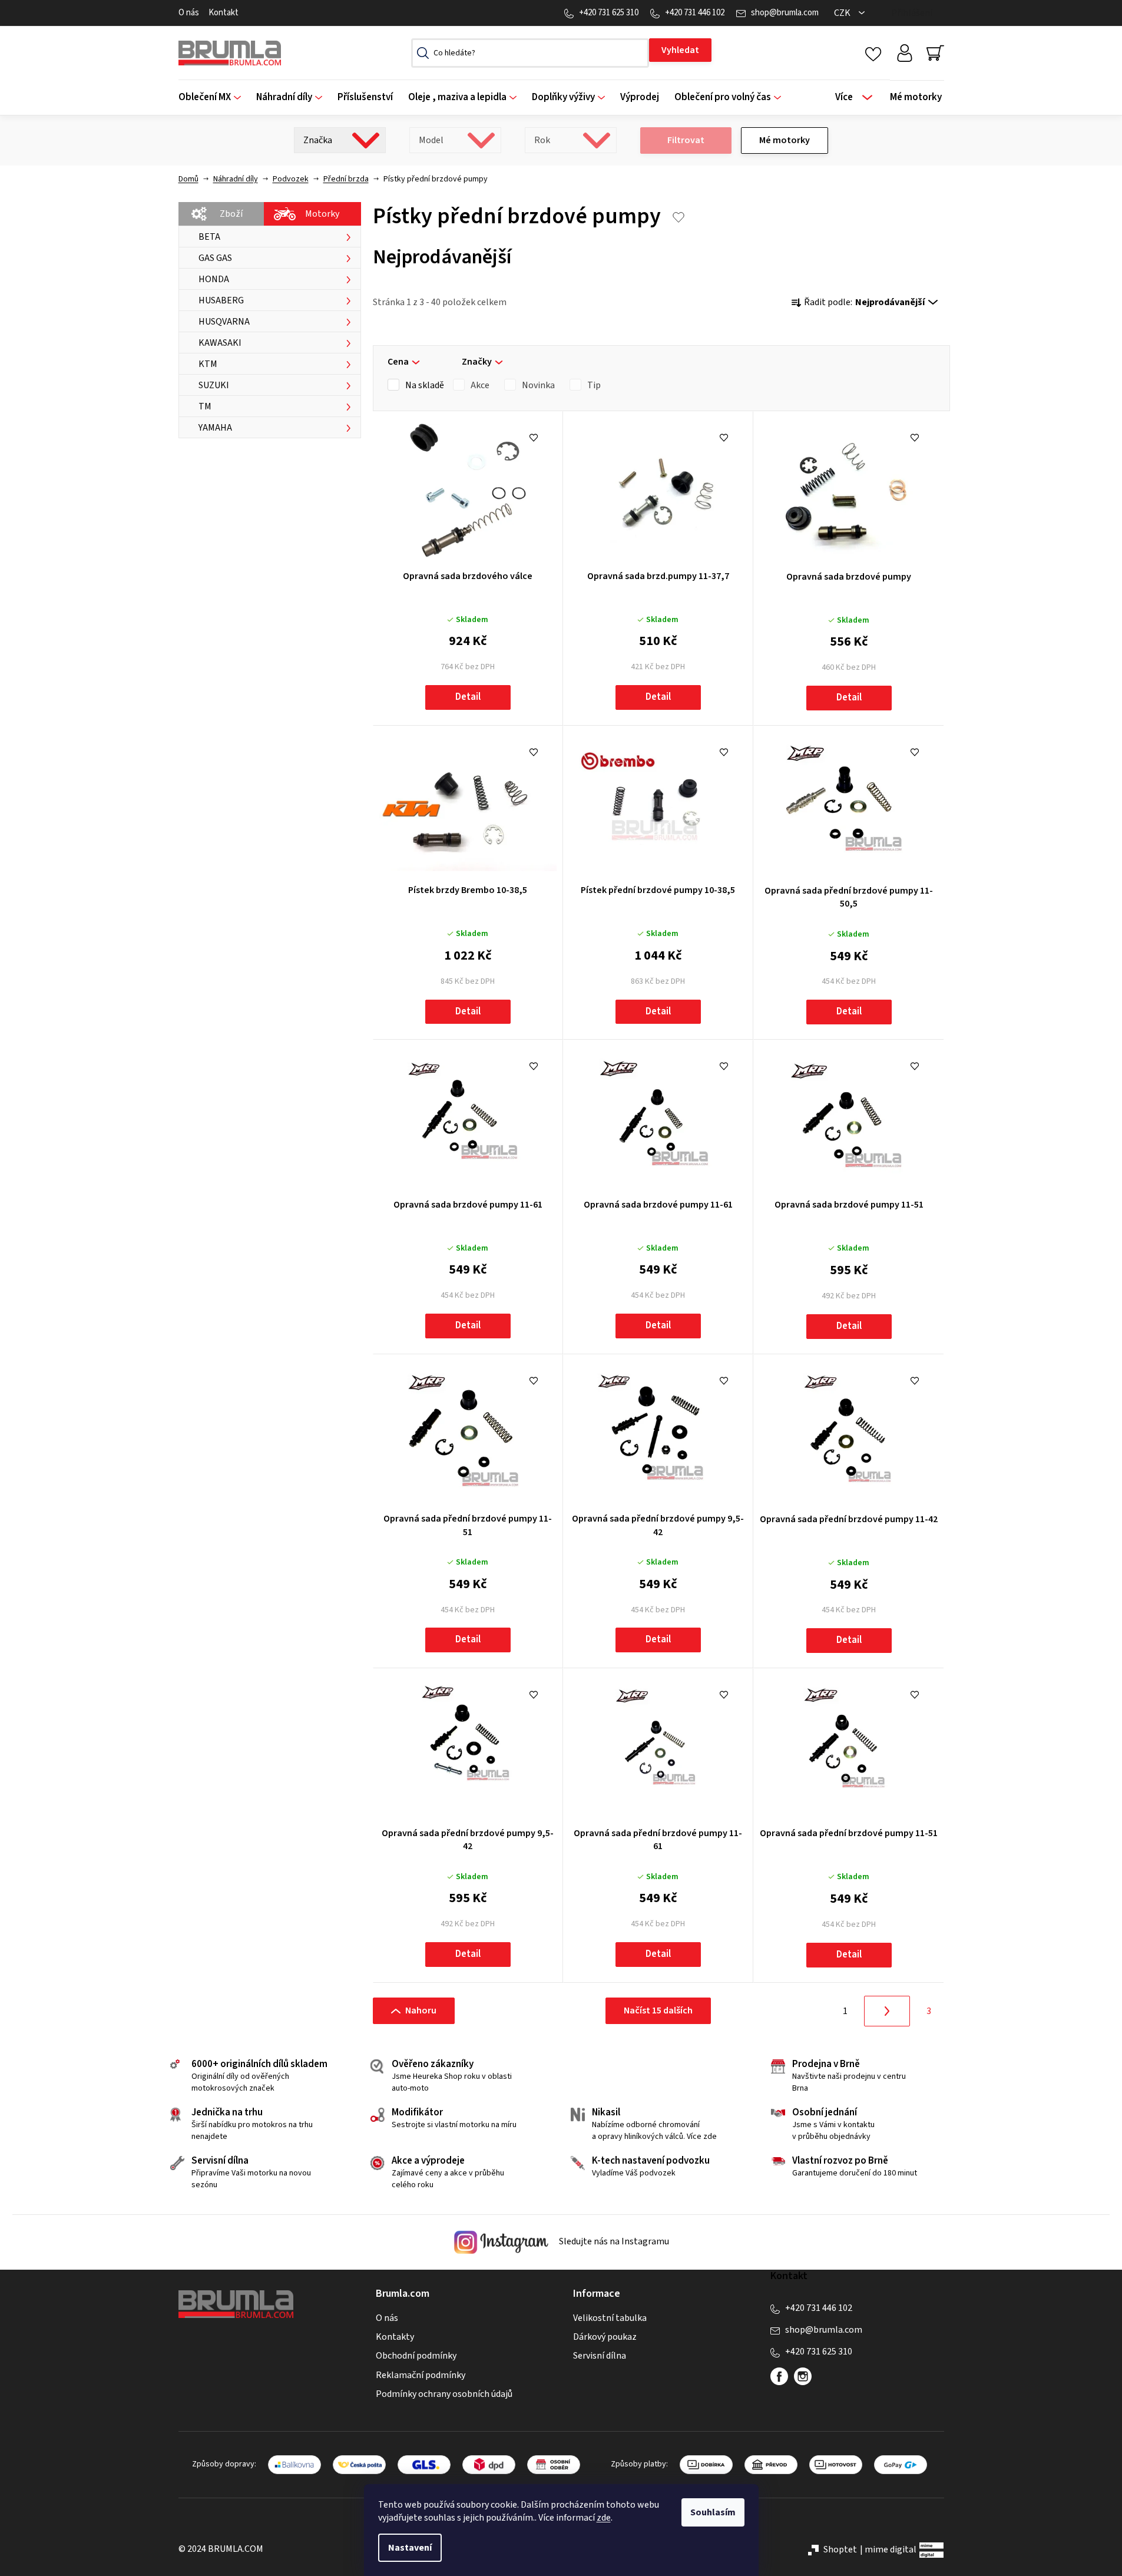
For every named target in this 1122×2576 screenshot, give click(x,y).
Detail (468, 697)
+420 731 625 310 (609, 13)
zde (604, 2518)
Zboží (231, 214)
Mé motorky (785, 140)
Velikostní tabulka (610, 2318)
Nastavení (410, 2548)
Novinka (538, 385)
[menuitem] (214, 97)
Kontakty (395, 2337)
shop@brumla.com (785, 13)
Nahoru (421, 2010)
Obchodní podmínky (416, 2356)
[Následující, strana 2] (887, 2011)
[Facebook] (779, 2376)
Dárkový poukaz (605, 2337)
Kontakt (224, 13)
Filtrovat (686, 140)
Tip (594, 385)
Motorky (322, 214)
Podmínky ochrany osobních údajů (444, 2394)
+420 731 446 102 (695, 13)
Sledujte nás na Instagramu (613, 2241)
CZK (843, 13)
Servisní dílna (600, 2356)
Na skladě (425, 385)
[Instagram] (803, 2376)
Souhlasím (713, 2512)
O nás (189, 13)
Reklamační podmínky (421, 2375)
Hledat (680, 50)
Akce (480, 385)
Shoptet (840, 2549)
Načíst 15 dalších (658, 2010)
